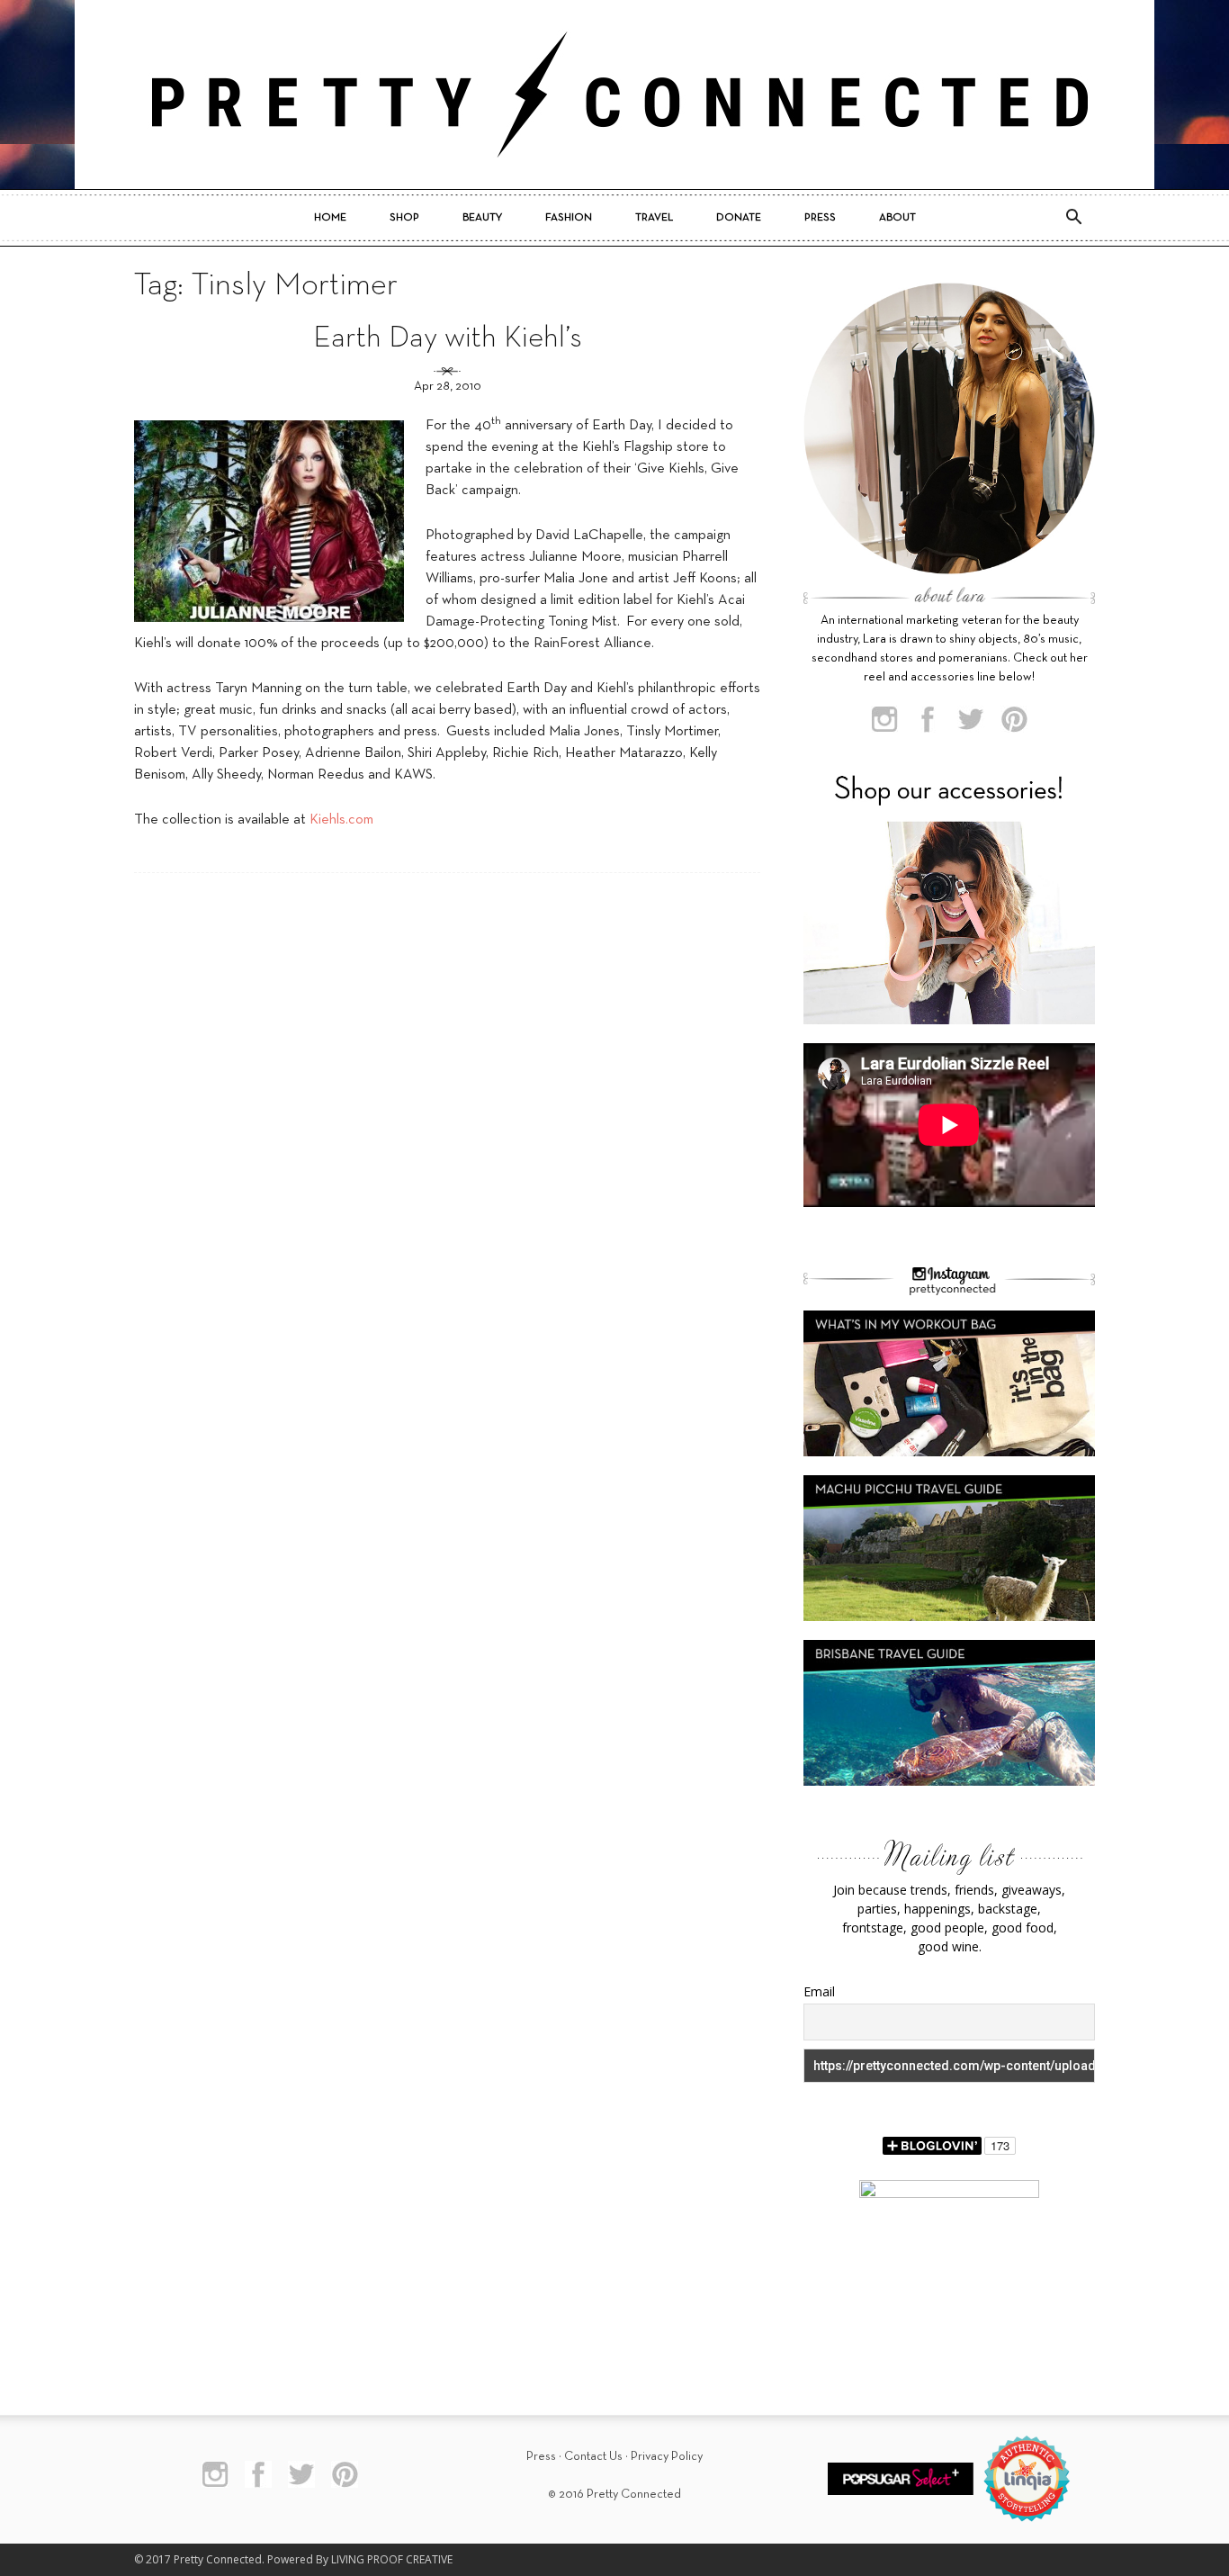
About (897, 218)
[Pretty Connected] (614, 95)
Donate (739, 218)
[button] (1073, 218)
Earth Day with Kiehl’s (448, 339)
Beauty (482, 218)
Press (820, 218)
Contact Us (593, 2457)
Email (819, 1991)
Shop (404, 218)
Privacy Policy (667, 2457)
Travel (654, 218)
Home (330, 218)
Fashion (569, 218)
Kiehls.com (341, 820)
